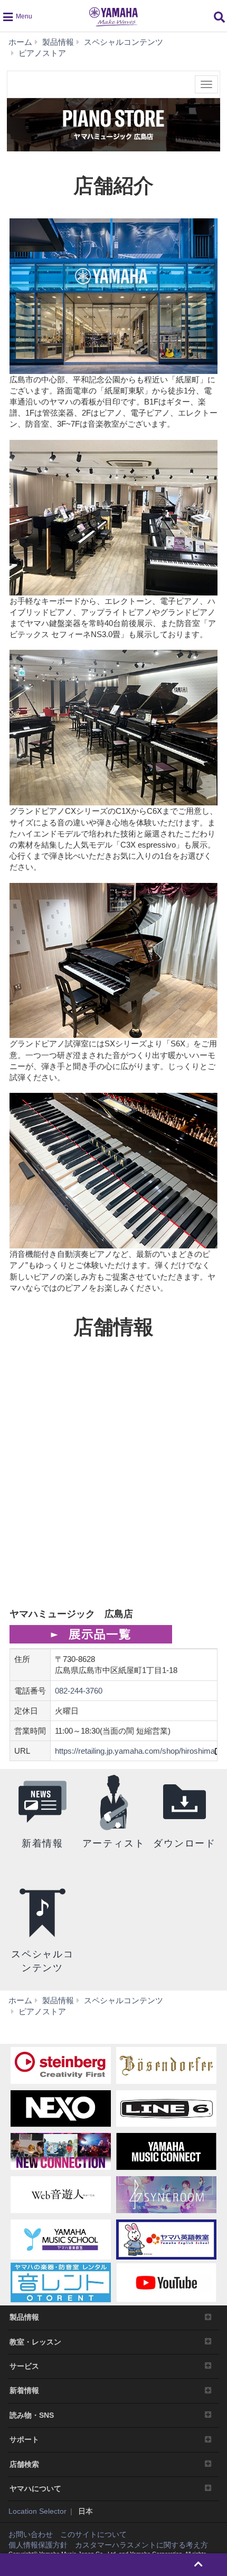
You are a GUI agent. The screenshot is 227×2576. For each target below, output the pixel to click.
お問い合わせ (31, 2534)
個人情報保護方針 (38, 2545)
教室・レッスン (35, 2342)
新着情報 (24, 2390)
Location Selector (37, 2511)
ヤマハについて (35, 2488)
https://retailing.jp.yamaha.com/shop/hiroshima (135, 1751)
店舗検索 (24, 2464)
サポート (24, 2439)
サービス (24, 2366)
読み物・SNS (32, 2415)
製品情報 (24, 2317)
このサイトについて (93, 2534)
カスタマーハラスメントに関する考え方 (141, 2545)
